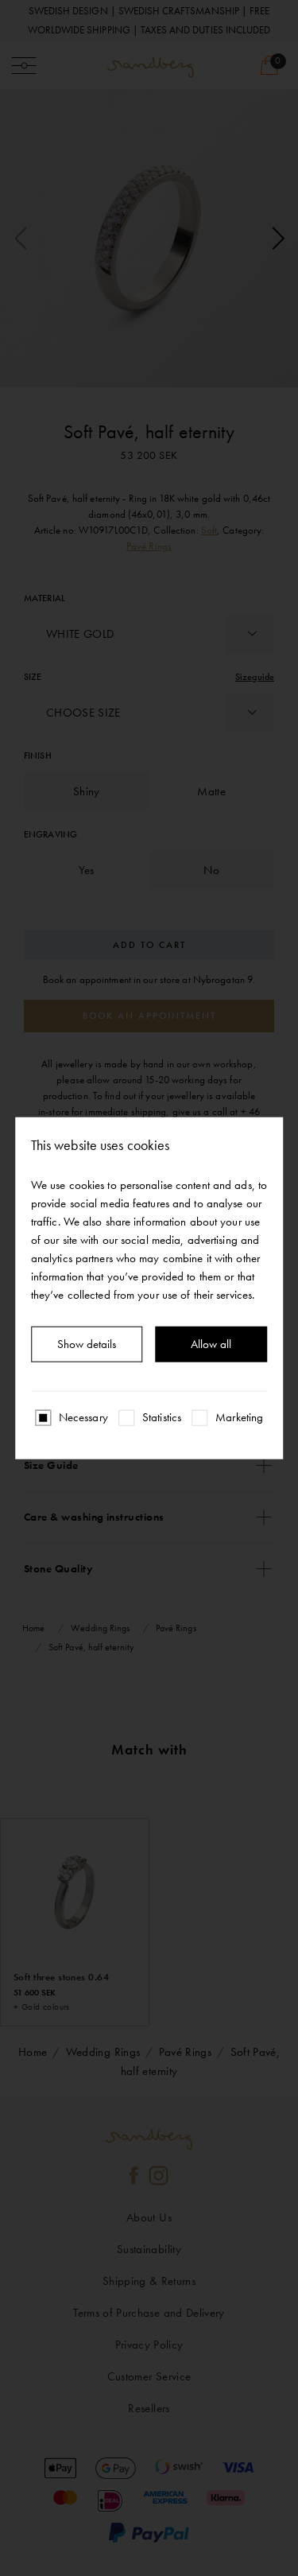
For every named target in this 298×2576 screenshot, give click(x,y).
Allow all (211, 1344)
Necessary (83, 1417)
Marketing (239, 1417)
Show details (87, 1344)
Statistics (162, 1417)
